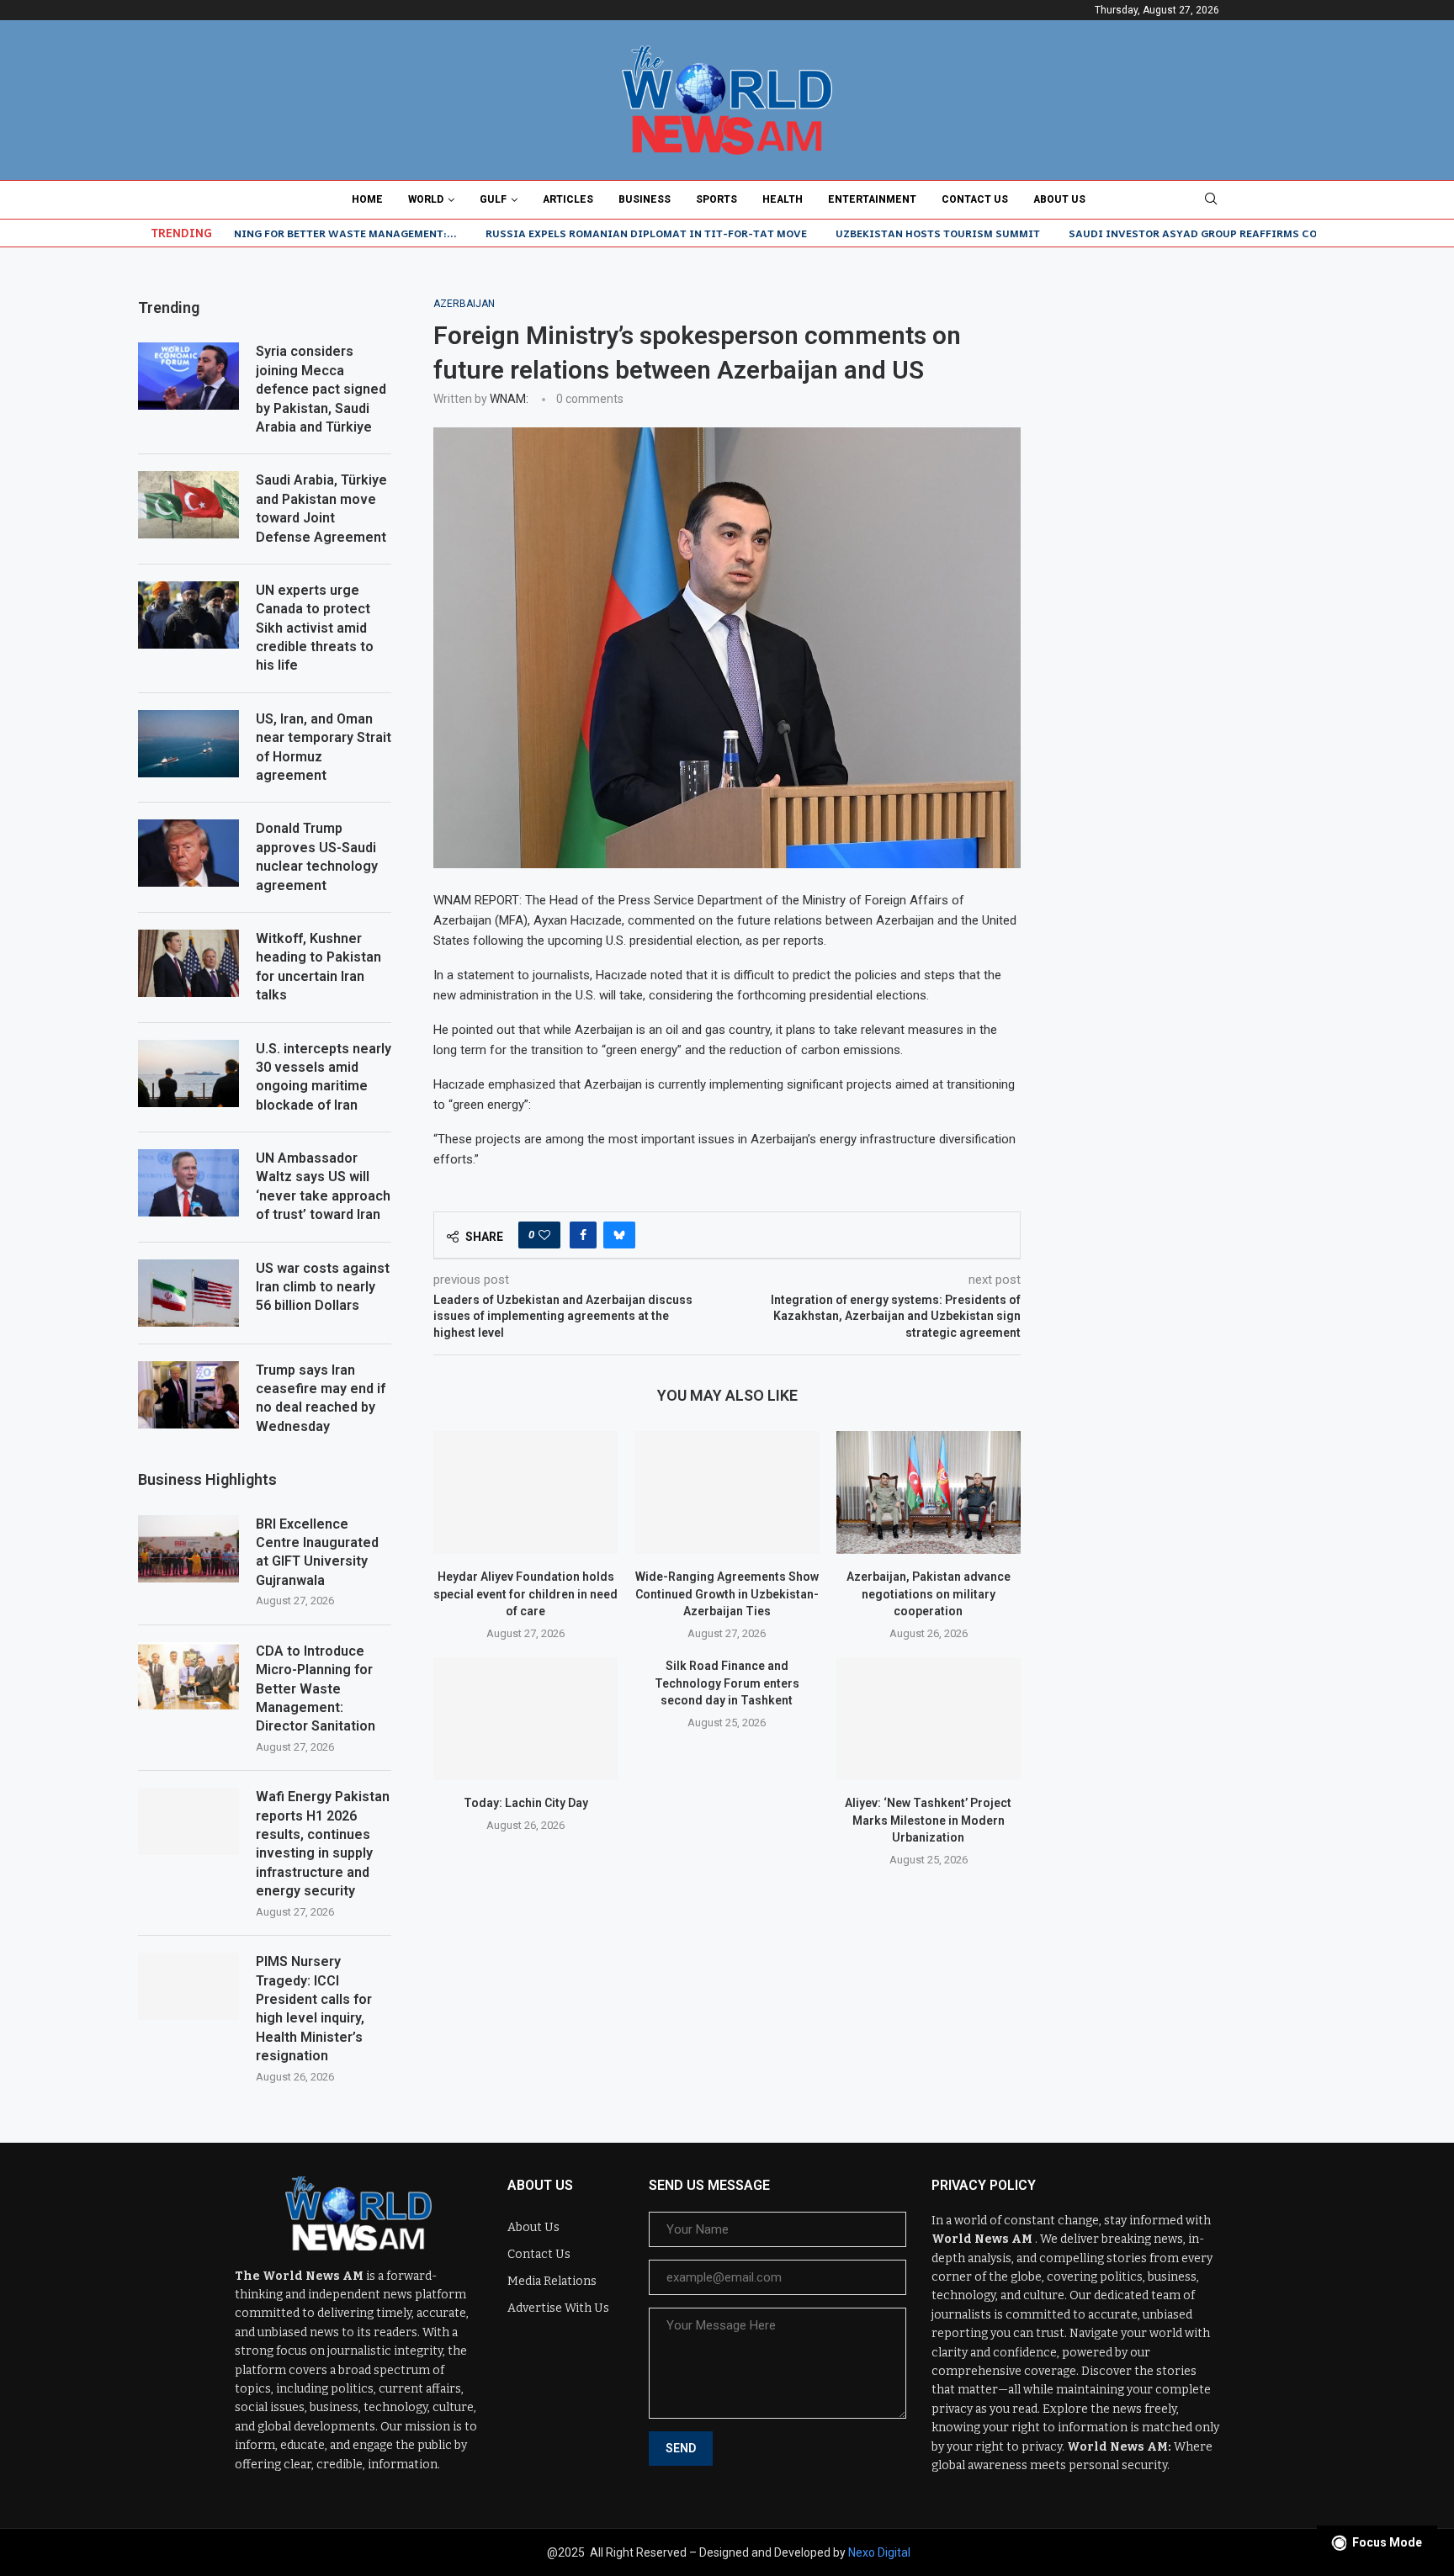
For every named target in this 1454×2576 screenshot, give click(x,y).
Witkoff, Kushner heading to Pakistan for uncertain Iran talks (318, 967)
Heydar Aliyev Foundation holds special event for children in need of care (525, 1594)
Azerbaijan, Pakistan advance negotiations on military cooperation (929, 1594)
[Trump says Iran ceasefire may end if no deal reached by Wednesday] (188, 1395)
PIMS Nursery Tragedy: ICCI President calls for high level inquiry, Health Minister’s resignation (314, 2009)
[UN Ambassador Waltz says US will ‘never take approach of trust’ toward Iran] (188, 1183)
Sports (716, 199)
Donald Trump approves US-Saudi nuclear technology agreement (317, 856)
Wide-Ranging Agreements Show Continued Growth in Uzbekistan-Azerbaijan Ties (727, 1594)
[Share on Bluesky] (619, 1235)
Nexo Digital (879, 2552)
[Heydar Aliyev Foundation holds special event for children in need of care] (525, 1492)
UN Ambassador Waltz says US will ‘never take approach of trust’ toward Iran (323, 1186)
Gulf (493, 199)
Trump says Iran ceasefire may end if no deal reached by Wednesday (321, 1398)
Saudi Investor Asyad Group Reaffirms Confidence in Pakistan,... (1181, 233)
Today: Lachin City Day (526, 1803)
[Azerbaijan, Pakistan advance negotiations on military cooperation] (929, 1492)
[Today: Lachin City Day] (525, 1719)
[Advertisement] (1189, 403)
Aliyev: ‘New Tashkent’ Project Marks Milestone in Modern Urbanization (928, 1820)
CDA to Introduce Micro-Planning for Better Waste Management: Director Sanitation (316, 1689)
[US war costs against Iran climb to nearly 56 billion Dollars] (188, 1293)
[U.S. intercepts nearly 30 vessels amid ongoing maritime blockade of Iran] (188, 1073)
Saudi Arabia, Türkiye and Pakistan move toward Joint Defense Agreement (321, 508)
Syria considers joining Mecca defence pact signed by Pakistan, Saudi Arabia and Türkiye (321, 389)
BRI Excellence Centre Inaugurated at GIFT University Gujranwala (317, 1552)
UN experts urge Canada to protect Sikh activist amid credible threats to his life (315, 628)
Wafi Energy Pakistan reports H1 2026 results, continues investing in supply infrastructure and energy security (323, 1844)
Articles (568, 199)
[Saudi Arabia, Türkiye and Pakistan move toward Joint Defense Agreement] (188, 505)
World (426, 199)
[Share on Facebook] (583, 1235)
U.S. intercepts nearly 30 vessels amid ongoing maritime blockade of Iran (324, 1077)
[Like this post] (544, 1235)
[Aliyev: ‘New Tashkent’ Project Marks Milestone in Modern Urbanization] (929, 1719)
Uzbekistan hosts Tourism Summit (857, 233)
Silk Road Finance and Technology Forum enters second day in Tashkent (727, 1683)
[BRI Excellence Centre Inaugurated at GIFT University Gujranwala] (188, 1549)
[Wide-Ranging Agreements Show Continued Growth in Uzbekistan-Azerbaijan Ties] (727, 1492)
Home (367, 199)
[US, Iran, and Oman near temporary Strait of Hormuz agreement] (188, 744)
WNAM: (509, 399)
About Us (1059, 199)
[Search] (1211, 199)
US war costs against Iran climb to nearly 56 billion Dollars (323, 1287)
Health (783, 199)
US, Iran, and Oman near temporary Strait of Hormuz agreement (324, 747)
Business (645, 199)
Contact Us (975, 199)
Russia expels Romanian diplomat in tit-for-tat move (565, 233)
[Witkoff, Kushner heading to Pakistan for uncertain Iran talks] (188, 963)
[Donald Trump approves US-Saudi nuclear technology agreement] (188, 853)
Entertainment (872, 199)
